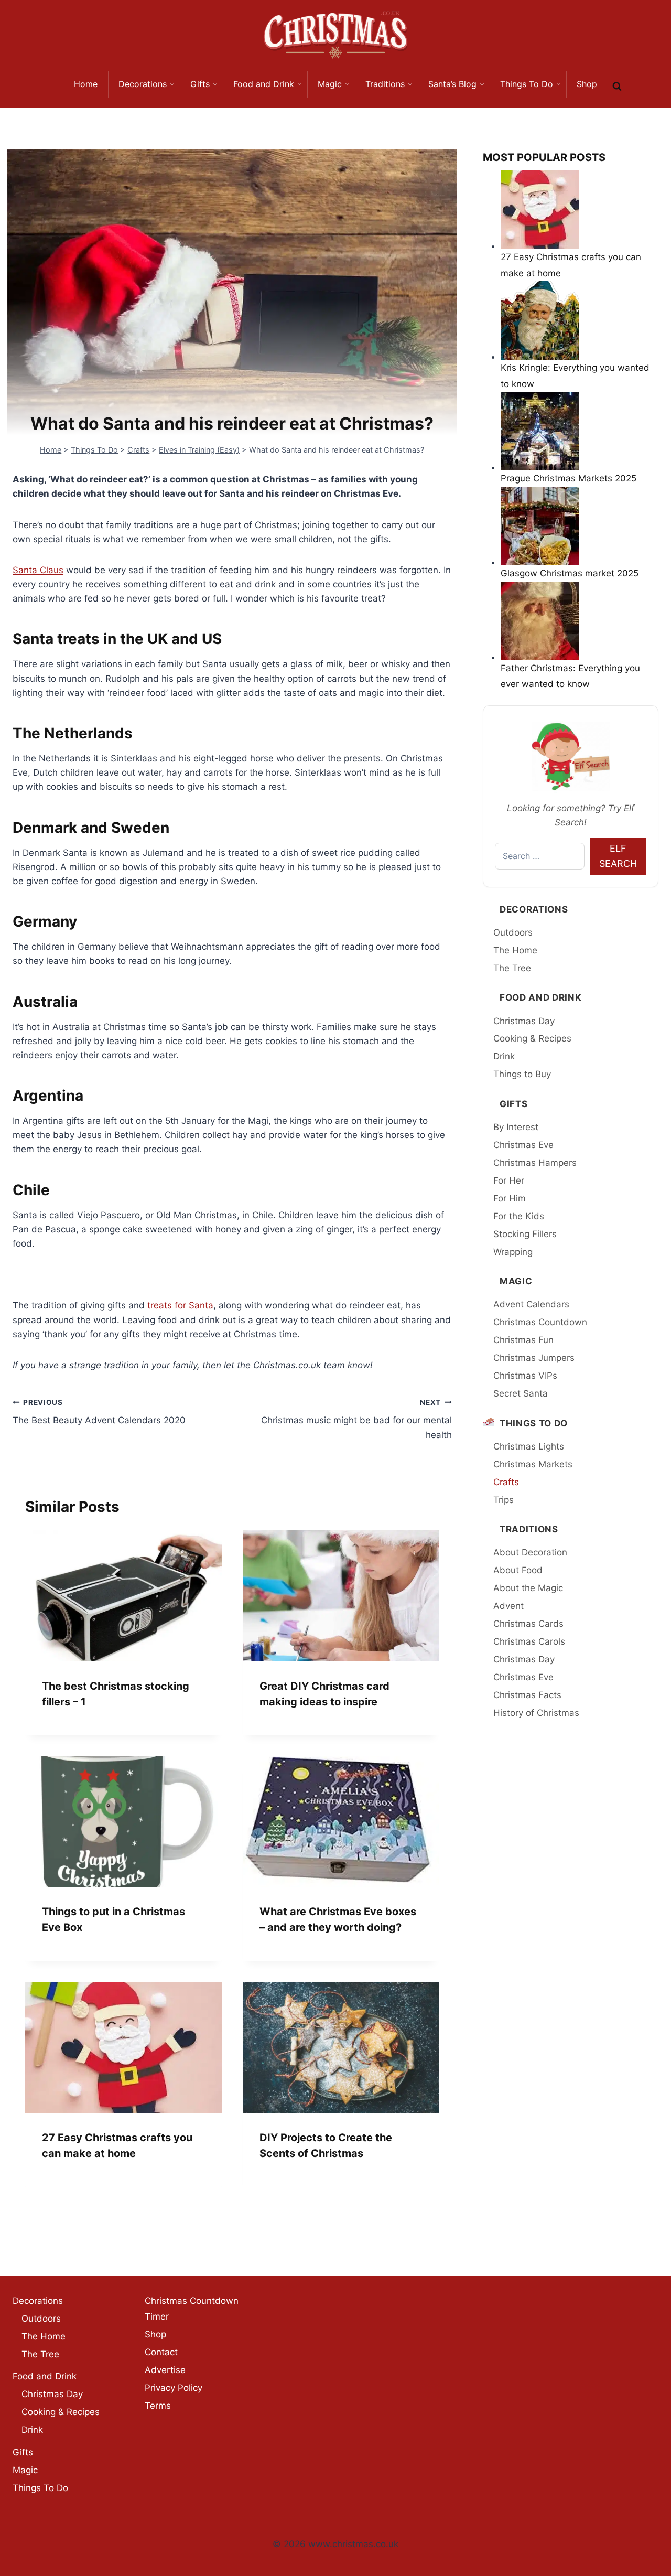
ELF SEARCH (618, 856)
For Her (509, 1180)
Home (51, 450)
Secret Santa (521, 1393)
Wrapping (513, 1252)
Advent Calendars (531, 1304)
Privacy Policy (174, 2388)
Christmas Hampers (535, 1163)
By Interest (516, 1127)
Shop (155, 2334)
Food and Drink (541, 997)
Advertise (165, 2370)
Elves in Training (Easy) (199, 450)
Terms (158, 2406)
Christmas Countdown (540, 1322)
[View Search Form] (617, 87)
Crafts (138, 450)
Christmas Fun (523, 1340)
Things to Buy (522, 1074)
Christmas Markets (533, 1464)
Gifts (513, 1104)
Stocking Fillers (525, 1234)
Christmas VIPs (525, 1376)
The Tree (512, 968)
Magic (516, 1281)
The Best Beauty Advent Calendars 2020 (99, 1412)
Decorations (534, 909)
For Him (510, 1198)
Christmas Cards (528, 1624)
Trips (504, 1500)
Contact (161, 2352)
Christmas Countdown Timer (192, 2309)
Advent (508, 1606)
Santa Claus (38, 570)
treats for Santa (180, 1305)
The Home (515, 950)
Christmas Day (524, 1021)
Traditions (529, 1529)
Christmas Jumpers (534, 1358)
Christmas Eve (523, 1145)
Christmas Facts (527, 1695)
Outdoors (513, 932)
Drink (504, 1056)
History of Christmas (536, 1713)
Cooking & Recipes (532, 1038)
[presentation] (123, 1596)
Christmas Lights (529, 1446)
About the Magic (528, 1588)
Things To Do (94, 450)
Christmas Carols (529, 1641)
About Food (518, 1570)
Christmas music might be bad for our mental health (356, 1419)
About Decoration (530, 1552)
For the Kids (519, 1216)
